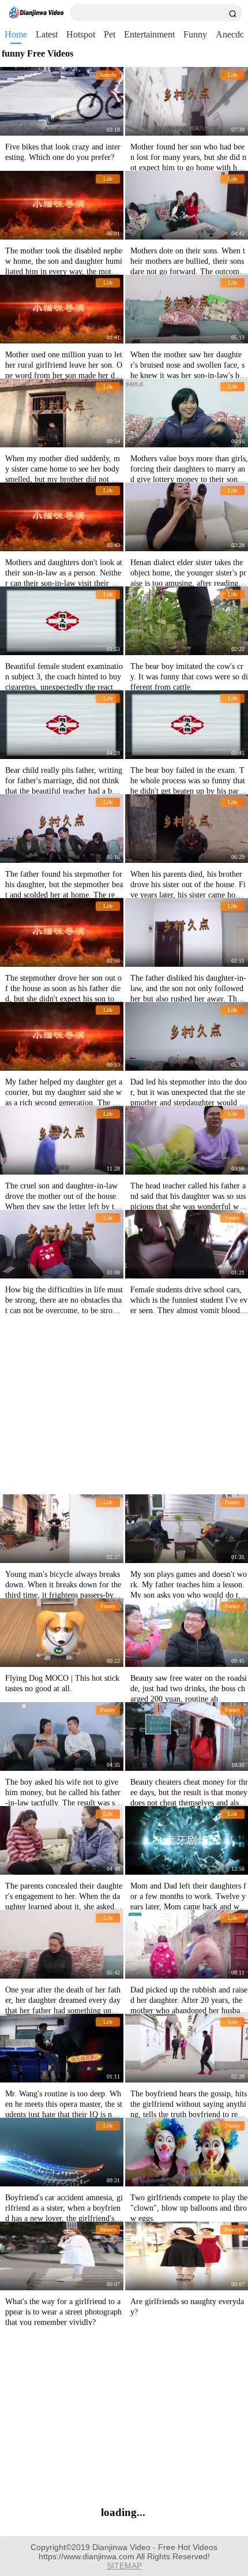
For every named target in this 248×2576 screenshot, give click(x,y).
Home (16, 34)
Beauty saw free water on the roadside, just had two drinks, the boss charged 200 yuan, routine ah (189, 1689)
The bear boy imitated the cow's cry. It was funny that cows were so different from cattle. (189, 677)
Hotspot (81, 34)
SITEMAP (124, 2566)
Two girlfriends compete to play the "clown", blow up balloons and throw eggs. (189, 2208)
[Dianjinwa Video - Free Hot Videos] (36, 13)
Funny (195, 34)
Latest (47, 34)
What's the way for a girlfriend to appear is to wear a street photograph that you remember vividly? (63, 2312)
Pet (110, 34)
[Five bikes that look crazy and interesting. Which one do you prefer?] (62, 101)
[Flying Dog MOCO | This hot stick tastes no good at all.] (62, 1633)
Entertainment (149, 34)
